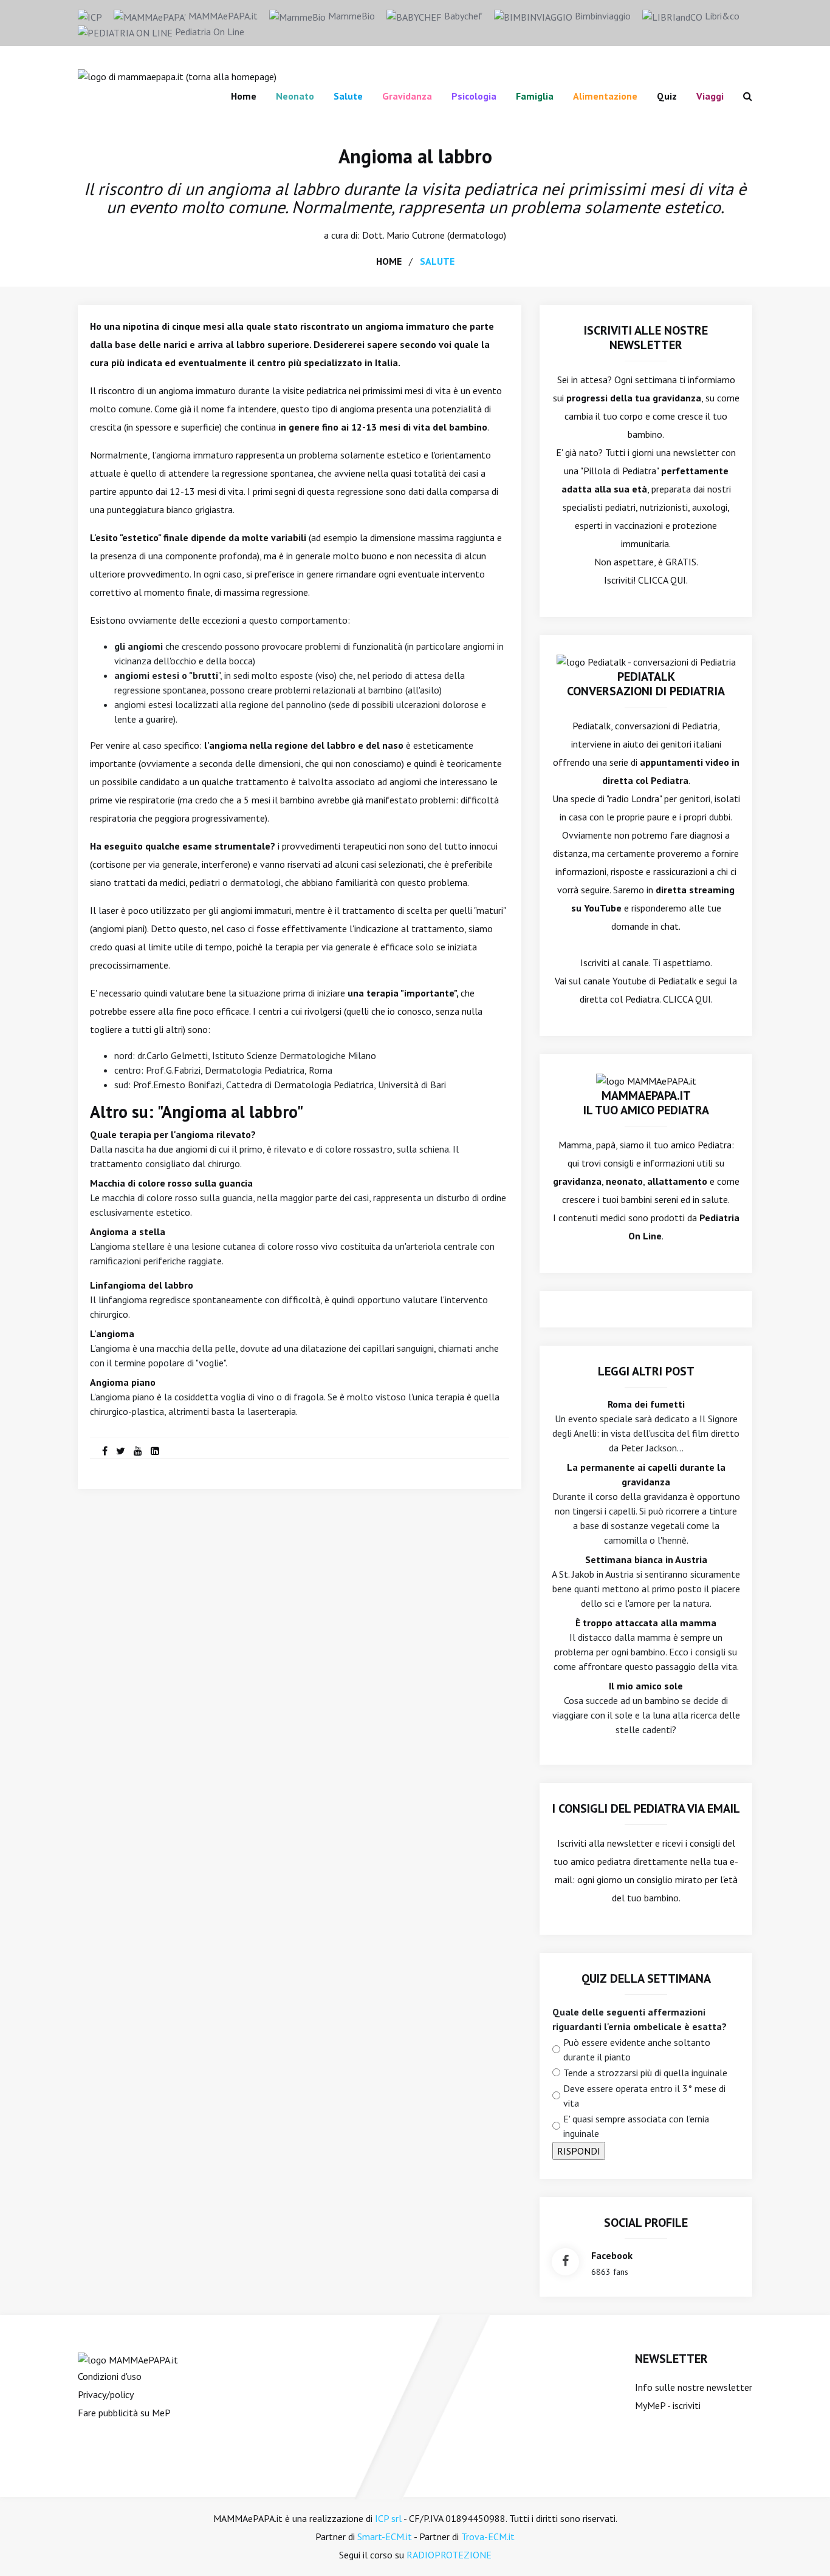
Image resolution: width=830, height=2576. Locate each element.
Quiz (667, 96)
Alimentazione (605, 96)
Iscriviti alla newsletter (605, 1843)
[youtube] (138, 1451)
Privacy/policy (106, 2394)
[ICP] (90, 16)
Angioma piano (123, 1382)
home (389, 261)
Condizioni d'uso (110, 2376)
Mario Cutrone (416, 235)
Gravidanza (407, 96)
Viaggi (710, 96)
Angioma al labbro (415, 156)
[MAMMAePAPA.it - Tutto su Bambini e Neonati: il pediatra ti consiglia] (177, 75)
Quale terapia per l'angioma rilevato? (173, 1134)
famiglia (535, 96)
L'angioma (112, 1334)
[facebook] (105, 1451)
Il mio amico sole (646, 1686)
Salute (348, 96)
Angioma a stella (128, 1232)
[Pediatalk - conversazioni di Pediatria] (646, 661)
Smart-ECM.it (385, 2537)
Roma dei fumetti (646, 1404)
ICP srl (388, 2518)
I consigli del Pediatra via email (646, 1808)
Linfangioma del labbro (142, 1285)
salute (437, 261)
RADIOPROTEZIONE (449, 2555)
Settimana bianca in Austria (646, 1559)
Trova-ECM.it (488, 2537)
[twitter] (121, 1451)
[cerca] (743, 96)
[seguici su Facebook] (565, 2262)
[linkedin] (155, 1451)
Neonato (295, 96)
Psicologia (474, 96)
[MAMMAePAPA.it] (128, 2359)
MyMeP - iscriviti (668, 2405)
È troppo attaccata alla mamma (646, 1623)
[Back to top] (802, 2548)
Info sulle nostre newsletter (694, 2387)
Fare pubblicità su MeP (124, 2413)
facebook (612, 2255)
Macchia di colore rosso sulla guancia (171, 1183)
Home (244, 96)
